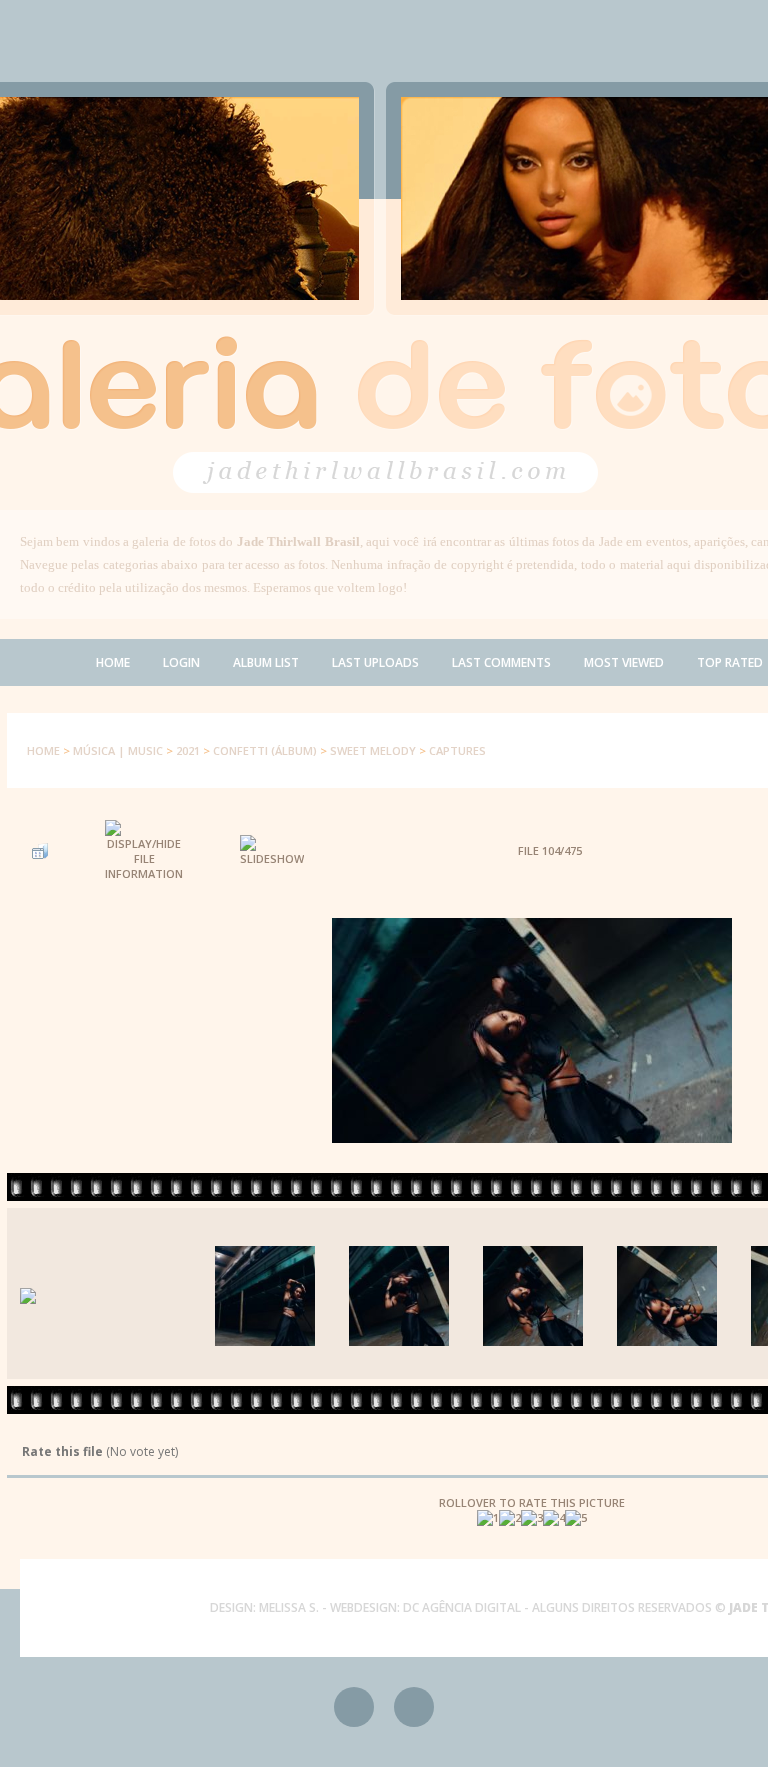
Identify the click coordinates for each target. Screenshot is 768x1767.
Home (113, 662)
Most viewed (624, 662)
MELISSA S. (289, 1607)
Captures (457, 750)
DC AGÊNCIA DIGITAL (462, 1607)
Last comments (501, 662)
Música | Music (118, 750)
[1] (488, 1518)
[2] (510, 1518)
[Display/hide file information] (144, 850)
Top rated (730, 662)
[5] (576, 1518)
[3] (532, 1518)
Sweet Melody (373, 750)
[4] (554, 1518)
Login (181, 662)
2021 (188, 750)
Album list (266, 662)
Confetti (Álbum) (265, 750)
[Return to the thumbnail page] (40, 851)
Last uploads (375, 662)
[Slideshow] (272, 850)
